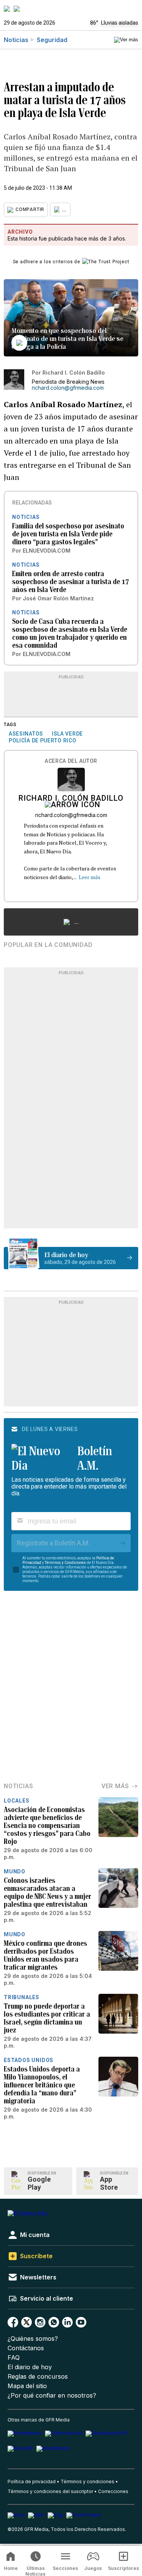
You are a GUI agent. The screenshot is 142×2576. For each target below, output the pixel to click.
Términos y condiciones (87, 2481)
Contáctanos (26, 2348)
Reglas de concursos (38, 2377)
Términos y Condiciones (65, 1563)
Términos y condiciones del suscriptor (50, 2491)
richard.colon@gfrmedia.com (68, 388)
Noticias (16, 40)
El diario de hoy (30, 2367)
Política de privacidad (32, 2481)
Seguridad (52, 40)
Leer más (90, 877)
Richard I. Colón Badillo (71, 799)
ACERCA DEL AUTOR (71, 761)
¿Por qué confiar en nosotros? (52, 2396)
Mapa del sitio (27, 2386)
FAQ (14, 2358)
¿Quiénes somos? (33, 2339)
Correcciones (113, 2491)
